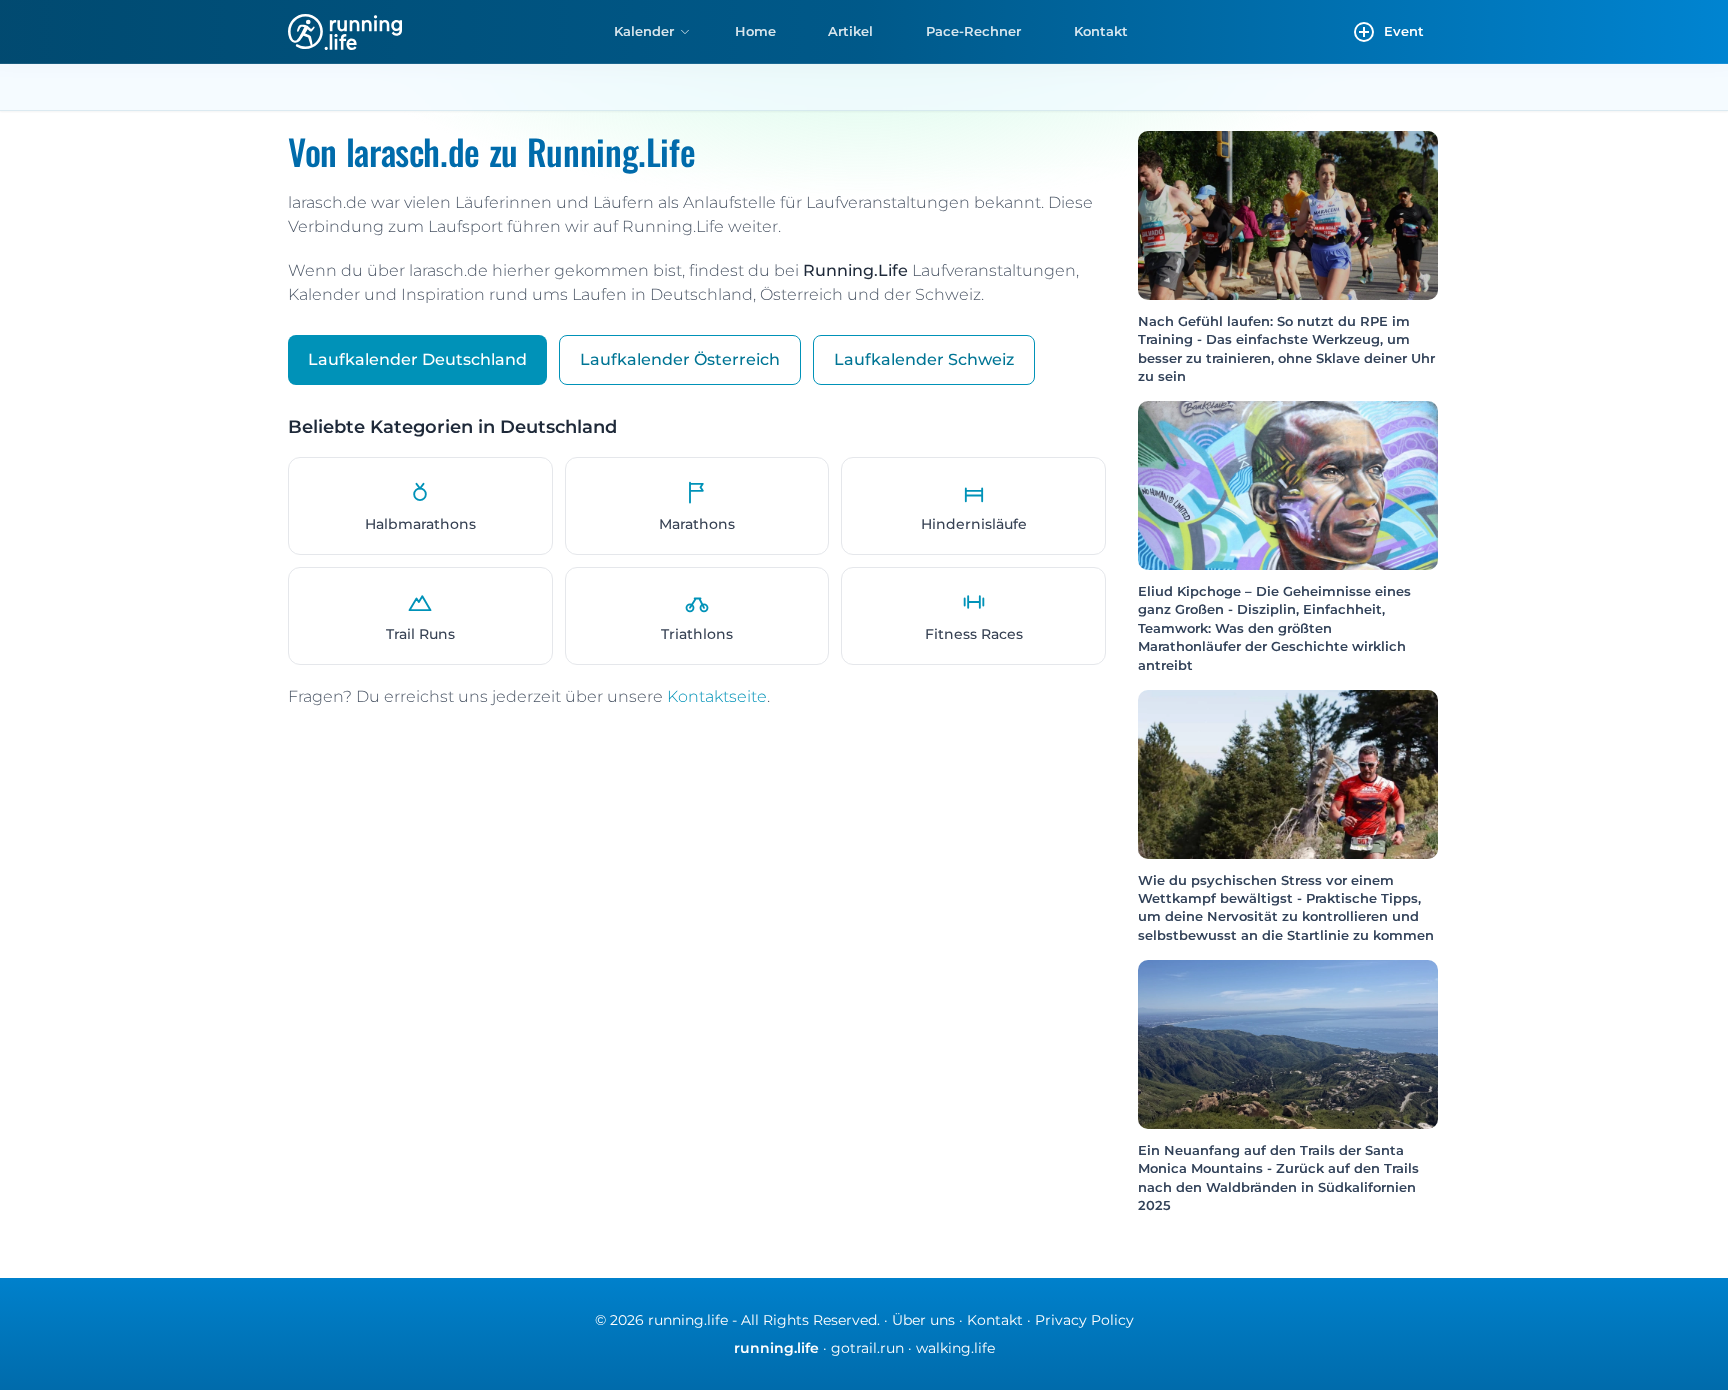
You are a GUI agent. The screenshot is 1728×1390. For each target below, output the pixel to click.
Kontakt (1101, 31)
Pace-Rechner (973, 31)
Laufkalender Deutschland (417, 359)
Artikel (850, 31)
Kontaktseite (717, 696)
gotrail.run (867, 1348)
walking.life (955, 1348)
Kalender (644, 31)
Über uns (923, 1320)
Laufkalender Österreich (680, 359)
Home (755, 31)
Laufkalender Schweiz (924, 359)
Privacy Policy (1084, 1320)
